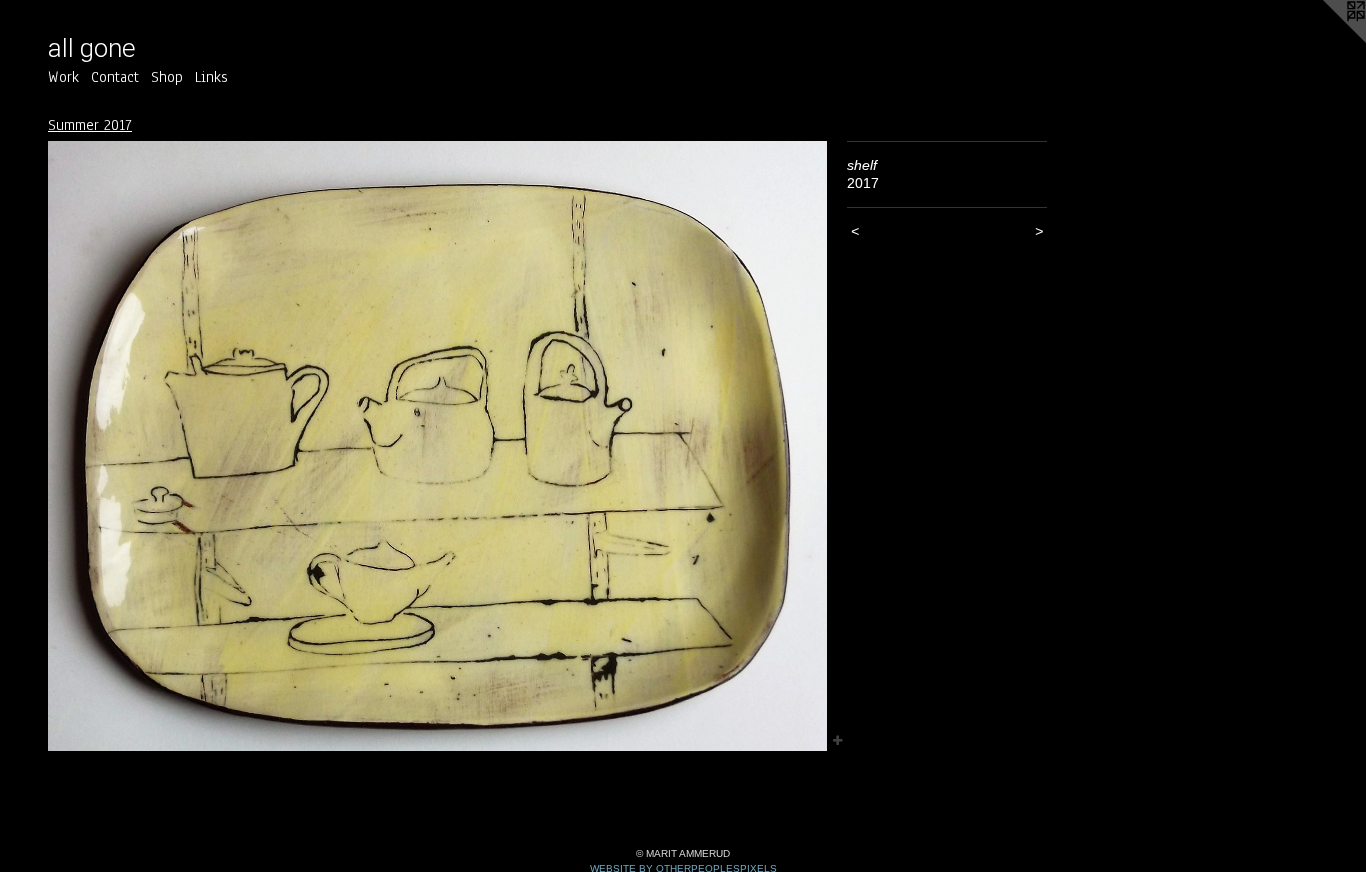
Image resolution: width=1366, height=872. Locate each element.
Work (63, 77)
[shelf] (437, 446)
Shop (167, 77)
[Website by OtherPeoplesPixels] (1326, 40)
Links (211, 77)
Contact (115, 77)
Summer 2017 (90, 125)
